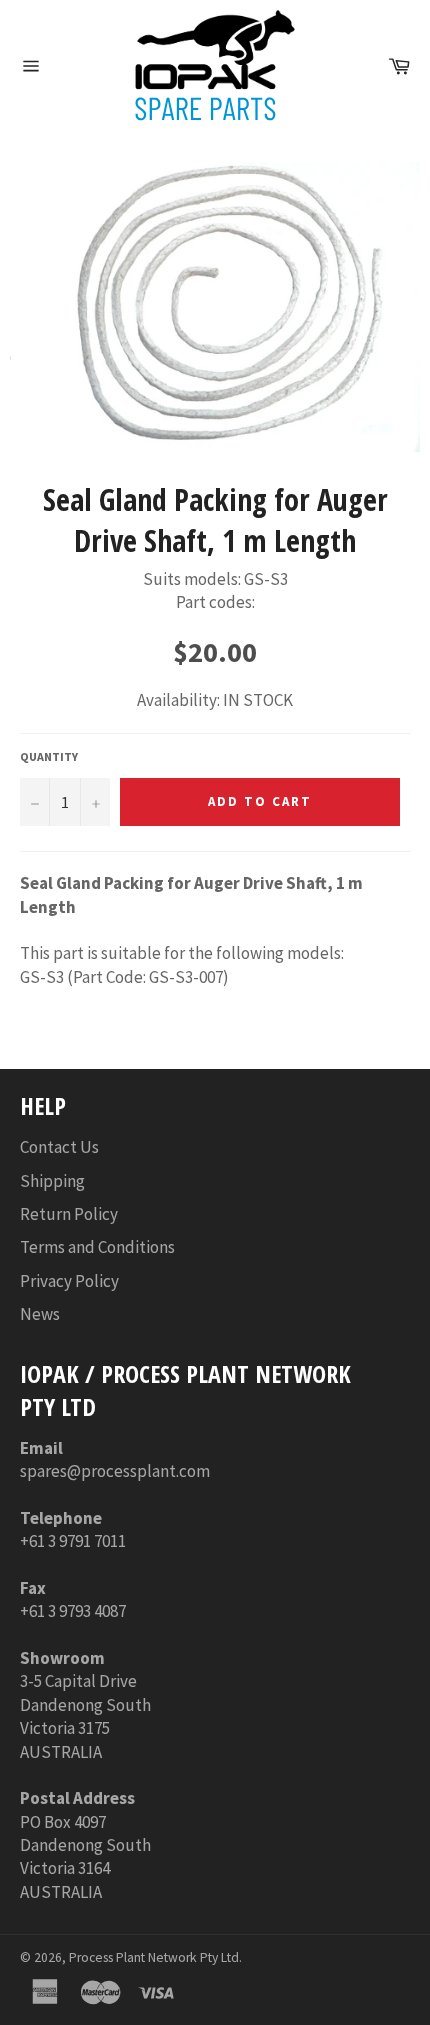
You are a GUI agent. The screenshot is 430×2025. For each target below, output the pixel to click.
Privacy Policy (69, 1281)
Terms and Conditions (97, 1247)
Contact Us (59, 1147)
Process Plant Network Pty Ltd (154, 1957)
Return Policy (69, 1214)
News (40, 1314)
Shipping (52, 1181)
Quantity (49, 756)
